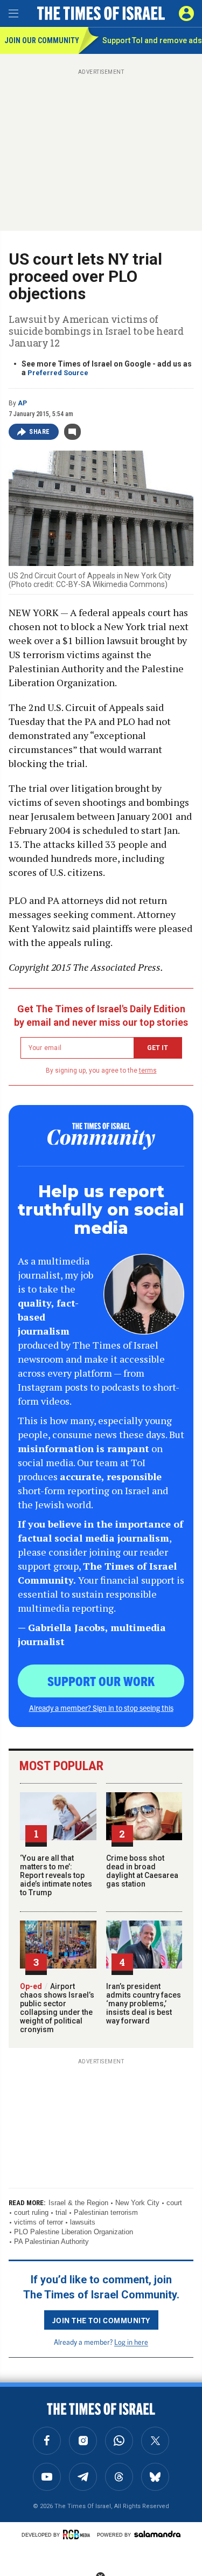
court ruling (31, 2212)
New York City (137, 2203)
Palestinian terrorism (106, 2212)
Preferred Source (58, 373)
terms (148, 1071)
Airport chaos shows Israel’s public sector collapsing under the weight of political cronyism (57, 2008)
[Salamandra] (157, 2534)
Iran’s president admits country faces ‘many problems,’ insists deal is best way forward (144, 2004)
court (174, 2203)
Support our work (101, 1681)
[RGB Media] (78, 2534)
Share (40, 432)
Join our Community (41, 40)
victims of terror (39, 2222)
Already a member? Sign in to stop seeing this (101, 1708)
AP (22, 403)
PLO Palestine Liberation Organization (74, 2232)
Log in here (131, 2342)
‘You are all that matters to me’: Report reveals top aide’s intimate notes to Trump (56, 1875)
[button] (186, 13)
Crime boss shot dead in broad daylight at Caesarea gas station (142, 1871)
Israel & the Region (78, 2203)
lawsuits (83, 2222)
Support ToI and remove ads (152, 40)
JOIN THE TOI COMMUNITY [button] (101, 2320)
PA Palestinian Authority (51, 2242)
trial (61, 2212)
